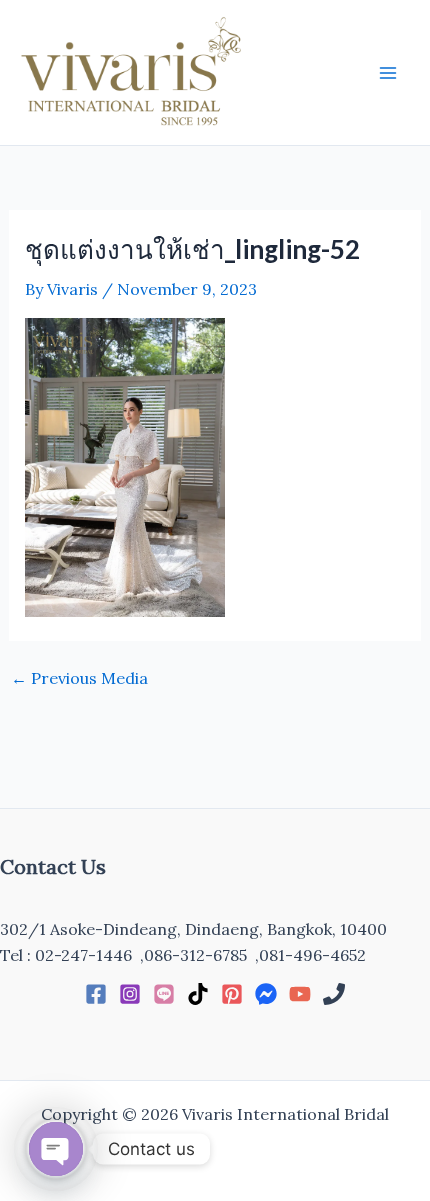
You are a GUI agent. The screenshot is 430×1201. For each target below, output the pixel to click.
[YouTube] (300, 994)
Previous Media (79, 678)
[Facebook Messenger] (266, 994)
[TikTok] (198, 994)
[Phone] (334, 994)
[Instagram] (130, 994)
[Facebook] (96, 994)
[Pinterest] (232, 994)
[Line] (164, 994)
